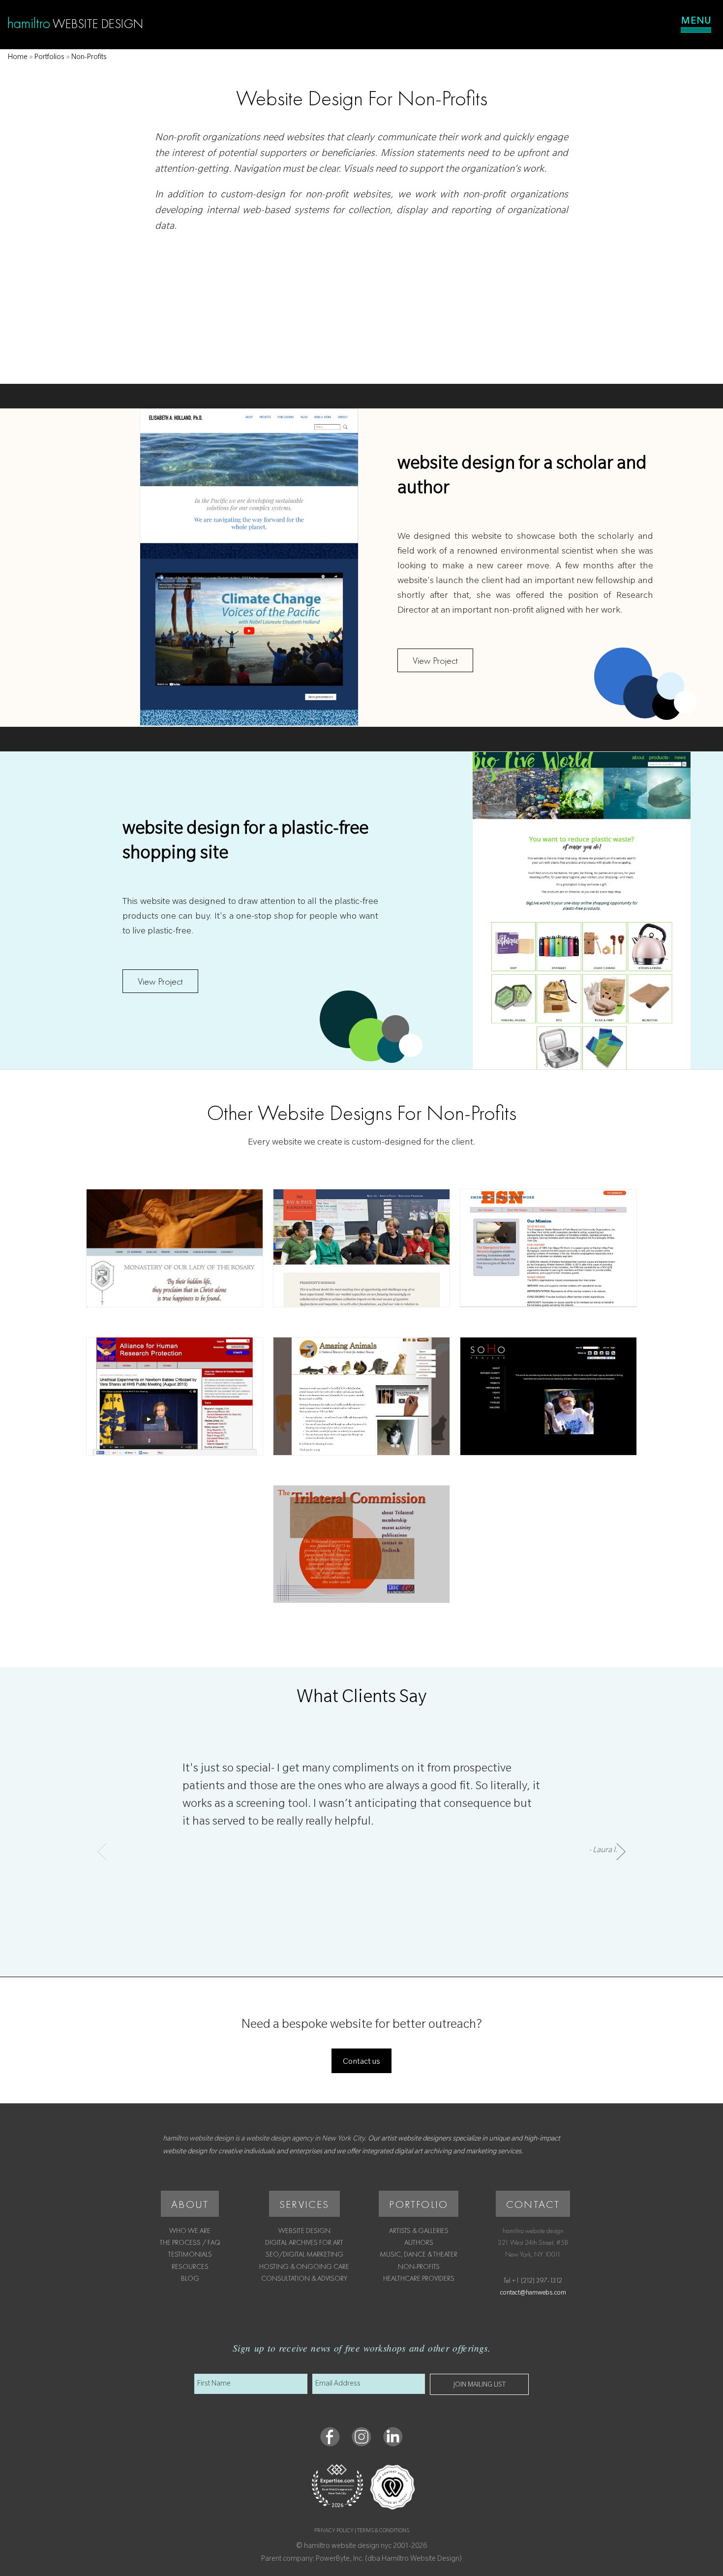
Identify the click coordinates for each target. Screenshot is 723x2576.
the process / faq (190, 2242)
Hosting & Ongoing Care (304, 2266)
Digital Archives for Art (304, 2242)
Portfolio (419, 2204)
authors (419, 2242)
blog (190, 2278)
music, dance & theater (419, 2254)
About (190, 2204)
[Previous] (102, 1851)
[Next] (621, 1851)
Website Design (304, 2231)
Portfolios (49, 58)
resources (190, 2266)
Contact (533, 2204)
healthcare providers (419, 2278)
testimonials (190, 2254)
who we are (190, 2231)
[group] (361, 1844)
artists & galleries (419, 2231)
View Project (435, 660)
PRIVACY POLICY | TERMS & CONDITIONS (362, 2531)
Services (304, 2204)
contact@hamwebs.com (533, 2294)
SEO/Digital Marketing (304, 2254)
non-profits (419, 2266)
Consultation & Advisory (304, 2278)
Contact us (361, 2062)
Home (18, 58)
